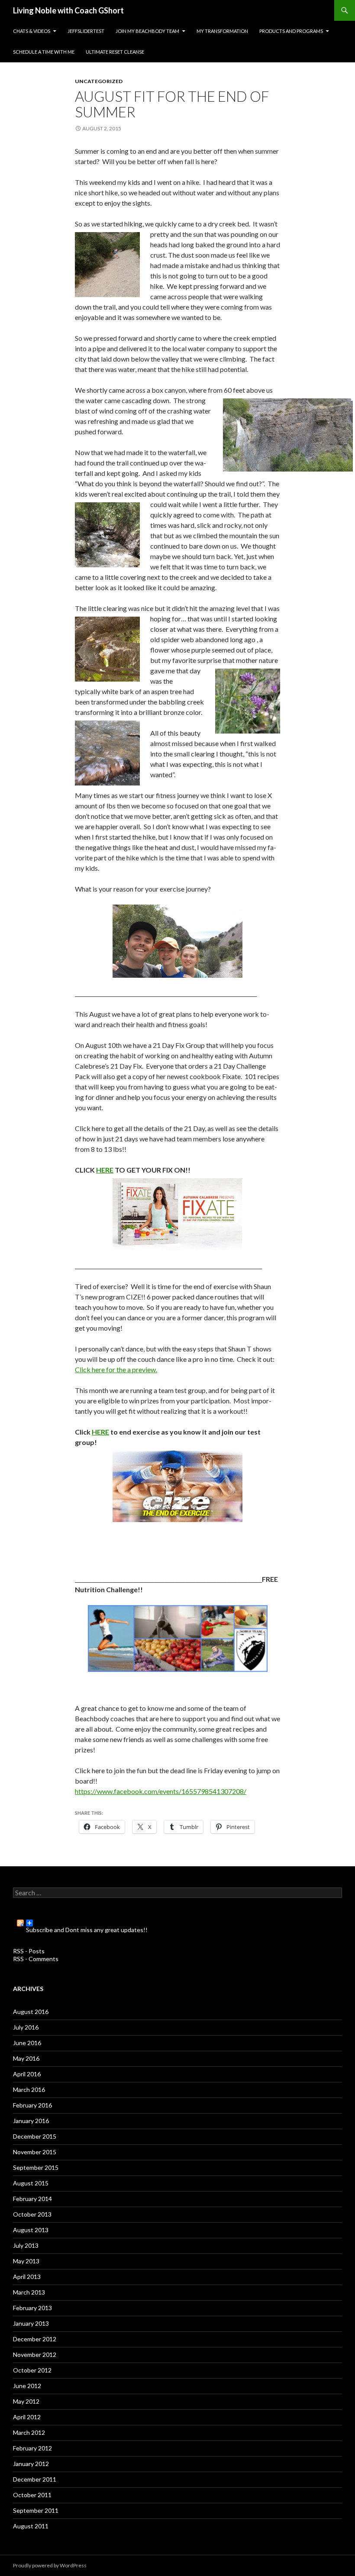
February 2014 (32, 2199)
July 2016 (26, 2027)
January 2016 (31, 2121)
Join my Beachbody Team (147, 31)
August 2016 (31, 2012)
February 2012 (32, 2448)
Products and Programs (291, 31)
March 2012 (29, 2432)
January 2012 (31, 2464)
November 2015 (35, 2152)
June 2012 (27, 2386)
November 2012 (35, 2355)
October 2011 (32, 2495)
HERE (105, 1170)
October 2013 (32, 2214)
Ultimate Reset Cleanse (115, 52)
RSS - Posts (29, 1951)
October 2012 (32, 2370)
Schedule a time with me (44, 52)
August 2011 (31, 2526)
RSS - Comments (36, 1959)
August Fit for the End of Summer (172, 104)
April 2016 (27, 2074)
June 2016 (27, 2043)
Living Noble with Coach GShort (68, 10)
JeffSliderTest (86, 31)
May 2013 (26, 2261)
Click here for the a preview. (116, 1369)
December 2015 (35, 2136)
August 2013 (31, 2230)
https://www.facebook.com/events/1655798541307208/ (161, 1791)
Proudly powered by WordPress (50, 2565)
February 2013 (32, 2308)
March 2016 (29, 2090)
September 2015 (36, 2167)
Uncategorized (99, 81)
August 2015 (31, 2183)
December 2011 (35, 2479)
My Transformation (222, 31)
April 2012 (27, 2417)
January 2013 (31, 2323)
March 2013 (29, 2292)
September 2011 (36, 2510)
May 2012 (26, 2401)
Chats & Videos (32, 31)
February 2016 (32, 2105)
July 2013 (26, 2245)
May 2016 (26, 2058)
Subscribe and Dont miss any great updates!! (87, 1926)
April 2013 (27, 2277)
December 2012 (35, 2339)
